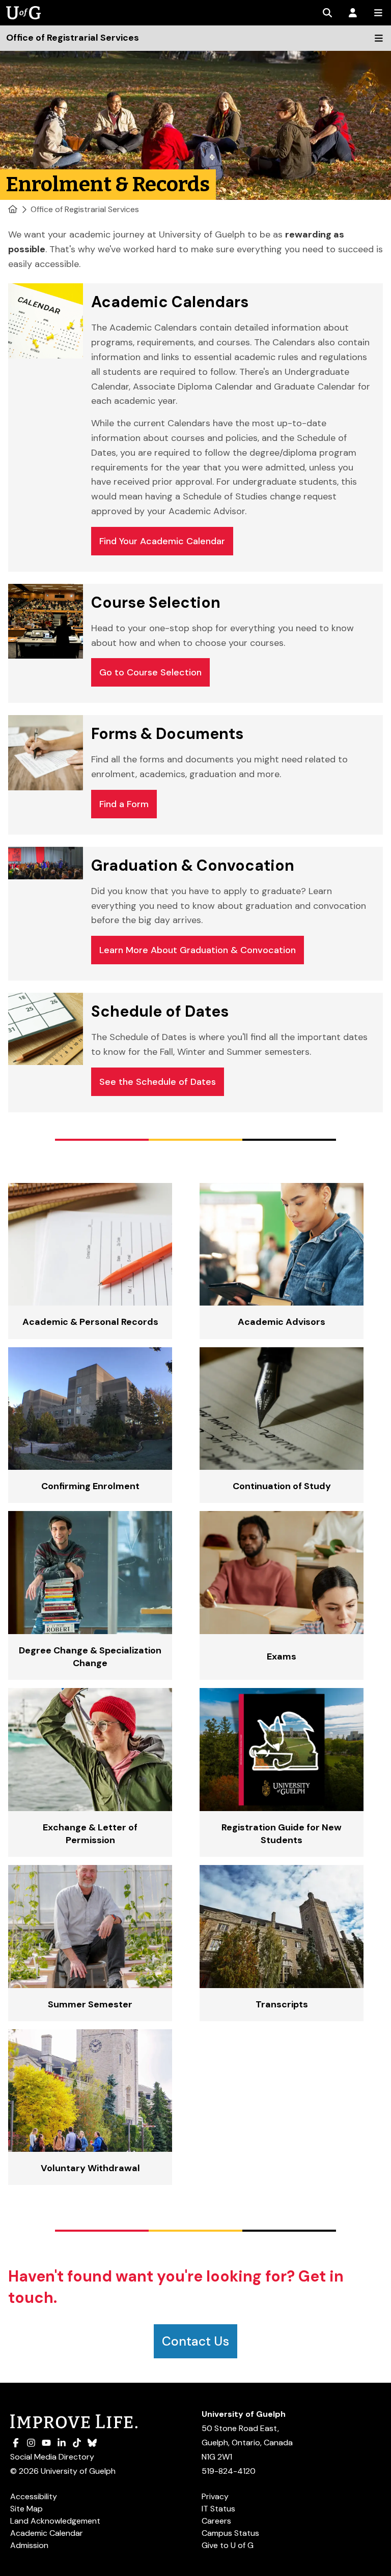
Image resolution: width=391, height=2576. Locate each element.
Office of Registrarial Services (85, 209)
